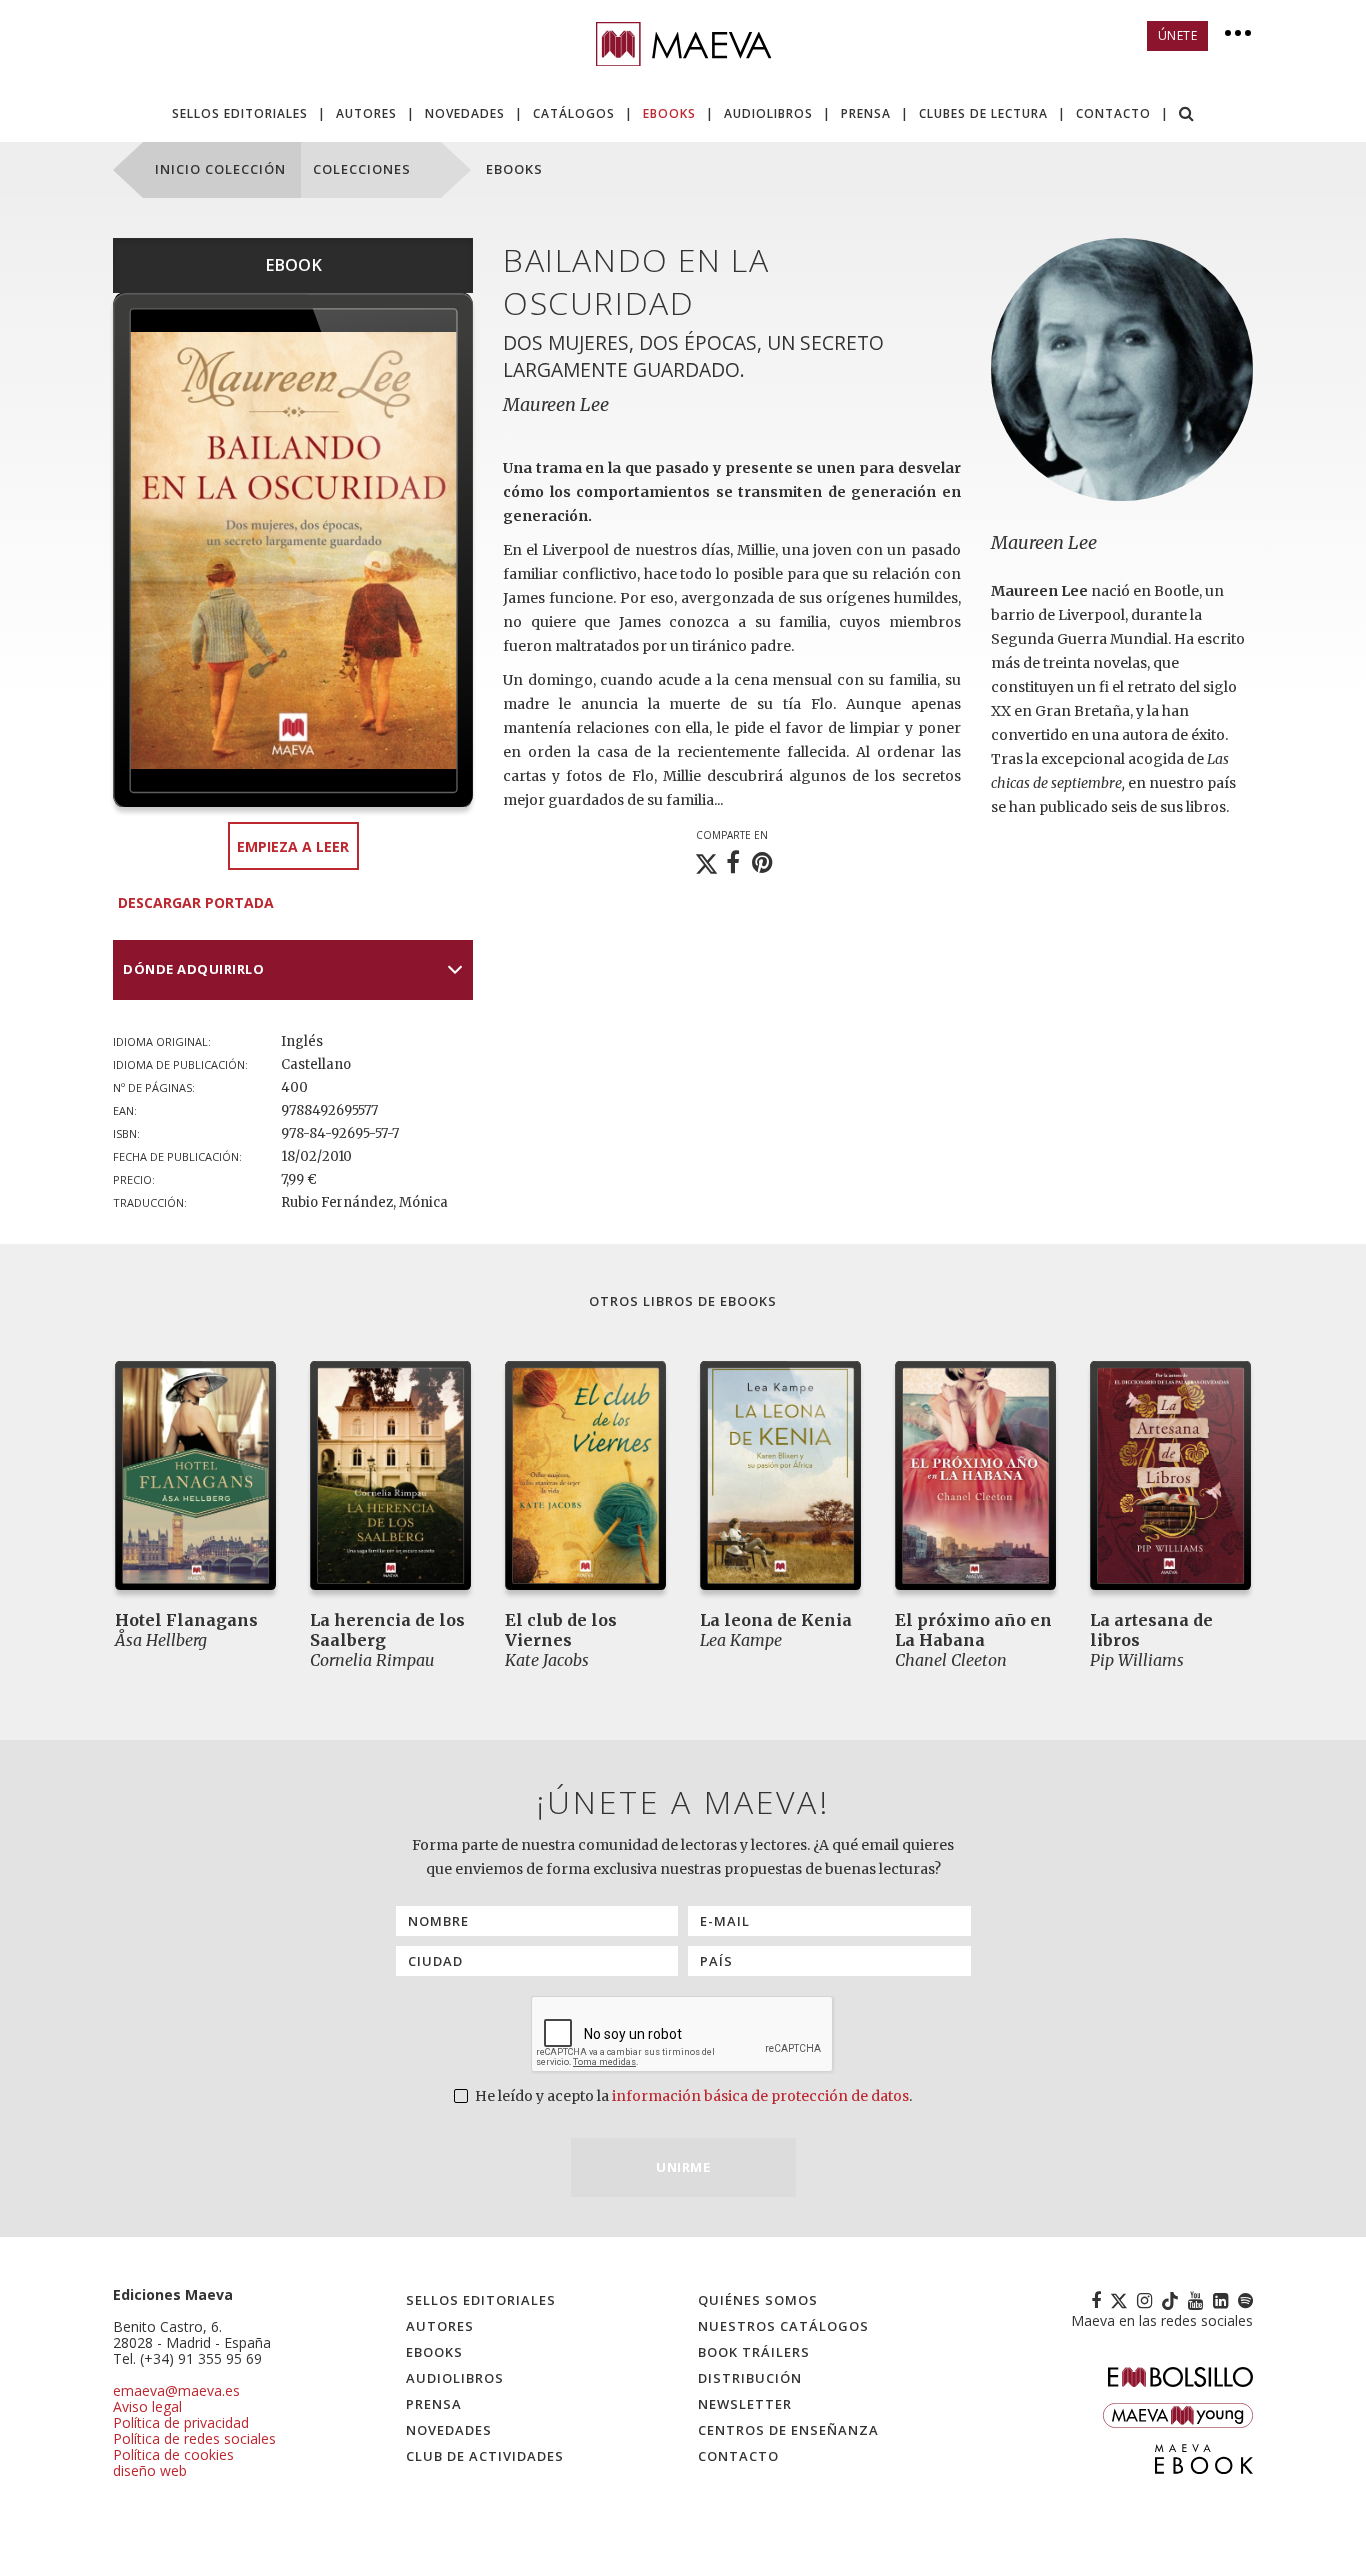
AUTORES (366, 113)
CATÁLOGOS (574, 113)
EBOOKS (669, 113)
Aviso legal (147, 2406)
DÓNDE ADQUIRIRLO (193, 969)
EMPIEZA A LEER (293, 846)
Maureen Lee (1044, 542)
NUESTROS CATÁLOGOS (783, 2326)
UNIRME (683, 2167)
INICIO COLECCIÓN (220, 169)
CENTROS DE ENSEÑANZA (788, 2430)
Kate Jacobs (547, 1660)
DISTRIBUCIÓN (750, 2378)
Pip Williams (1137, 1660)
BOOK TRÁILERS (754, 2352)
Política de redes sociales (194, 2438)
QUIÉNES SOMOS (758, 2300)
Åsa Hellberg (161, 1640)
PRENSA (866, 113)
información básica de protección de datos (760, 2096)
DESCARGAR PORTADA (196, 902)
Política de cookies (173, 2454)
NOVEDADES (465, 113)
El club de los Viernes (561, 1630)
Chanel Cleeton (951, 1660)
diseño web (150, 2470)
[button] (1187, 115)
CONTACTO (1113, 113)
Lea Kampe (741, 1640)
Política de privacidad (181, 2422)
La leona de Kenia (776, 1620)
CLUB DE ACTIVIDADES (485, 2456)
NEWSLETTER (745, 2404)
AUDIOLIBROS (768, 113)
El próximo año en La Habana (973, 1630)
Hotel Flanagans (186, 1620)
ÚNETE (1178, 35)
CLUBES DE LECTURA (983, 113)
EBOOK (293, 265)
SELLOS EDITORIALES (240, 113)
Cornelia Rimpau (372, 1660)
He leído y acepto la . (692, 2096)
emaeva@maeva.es (176, 2390)
